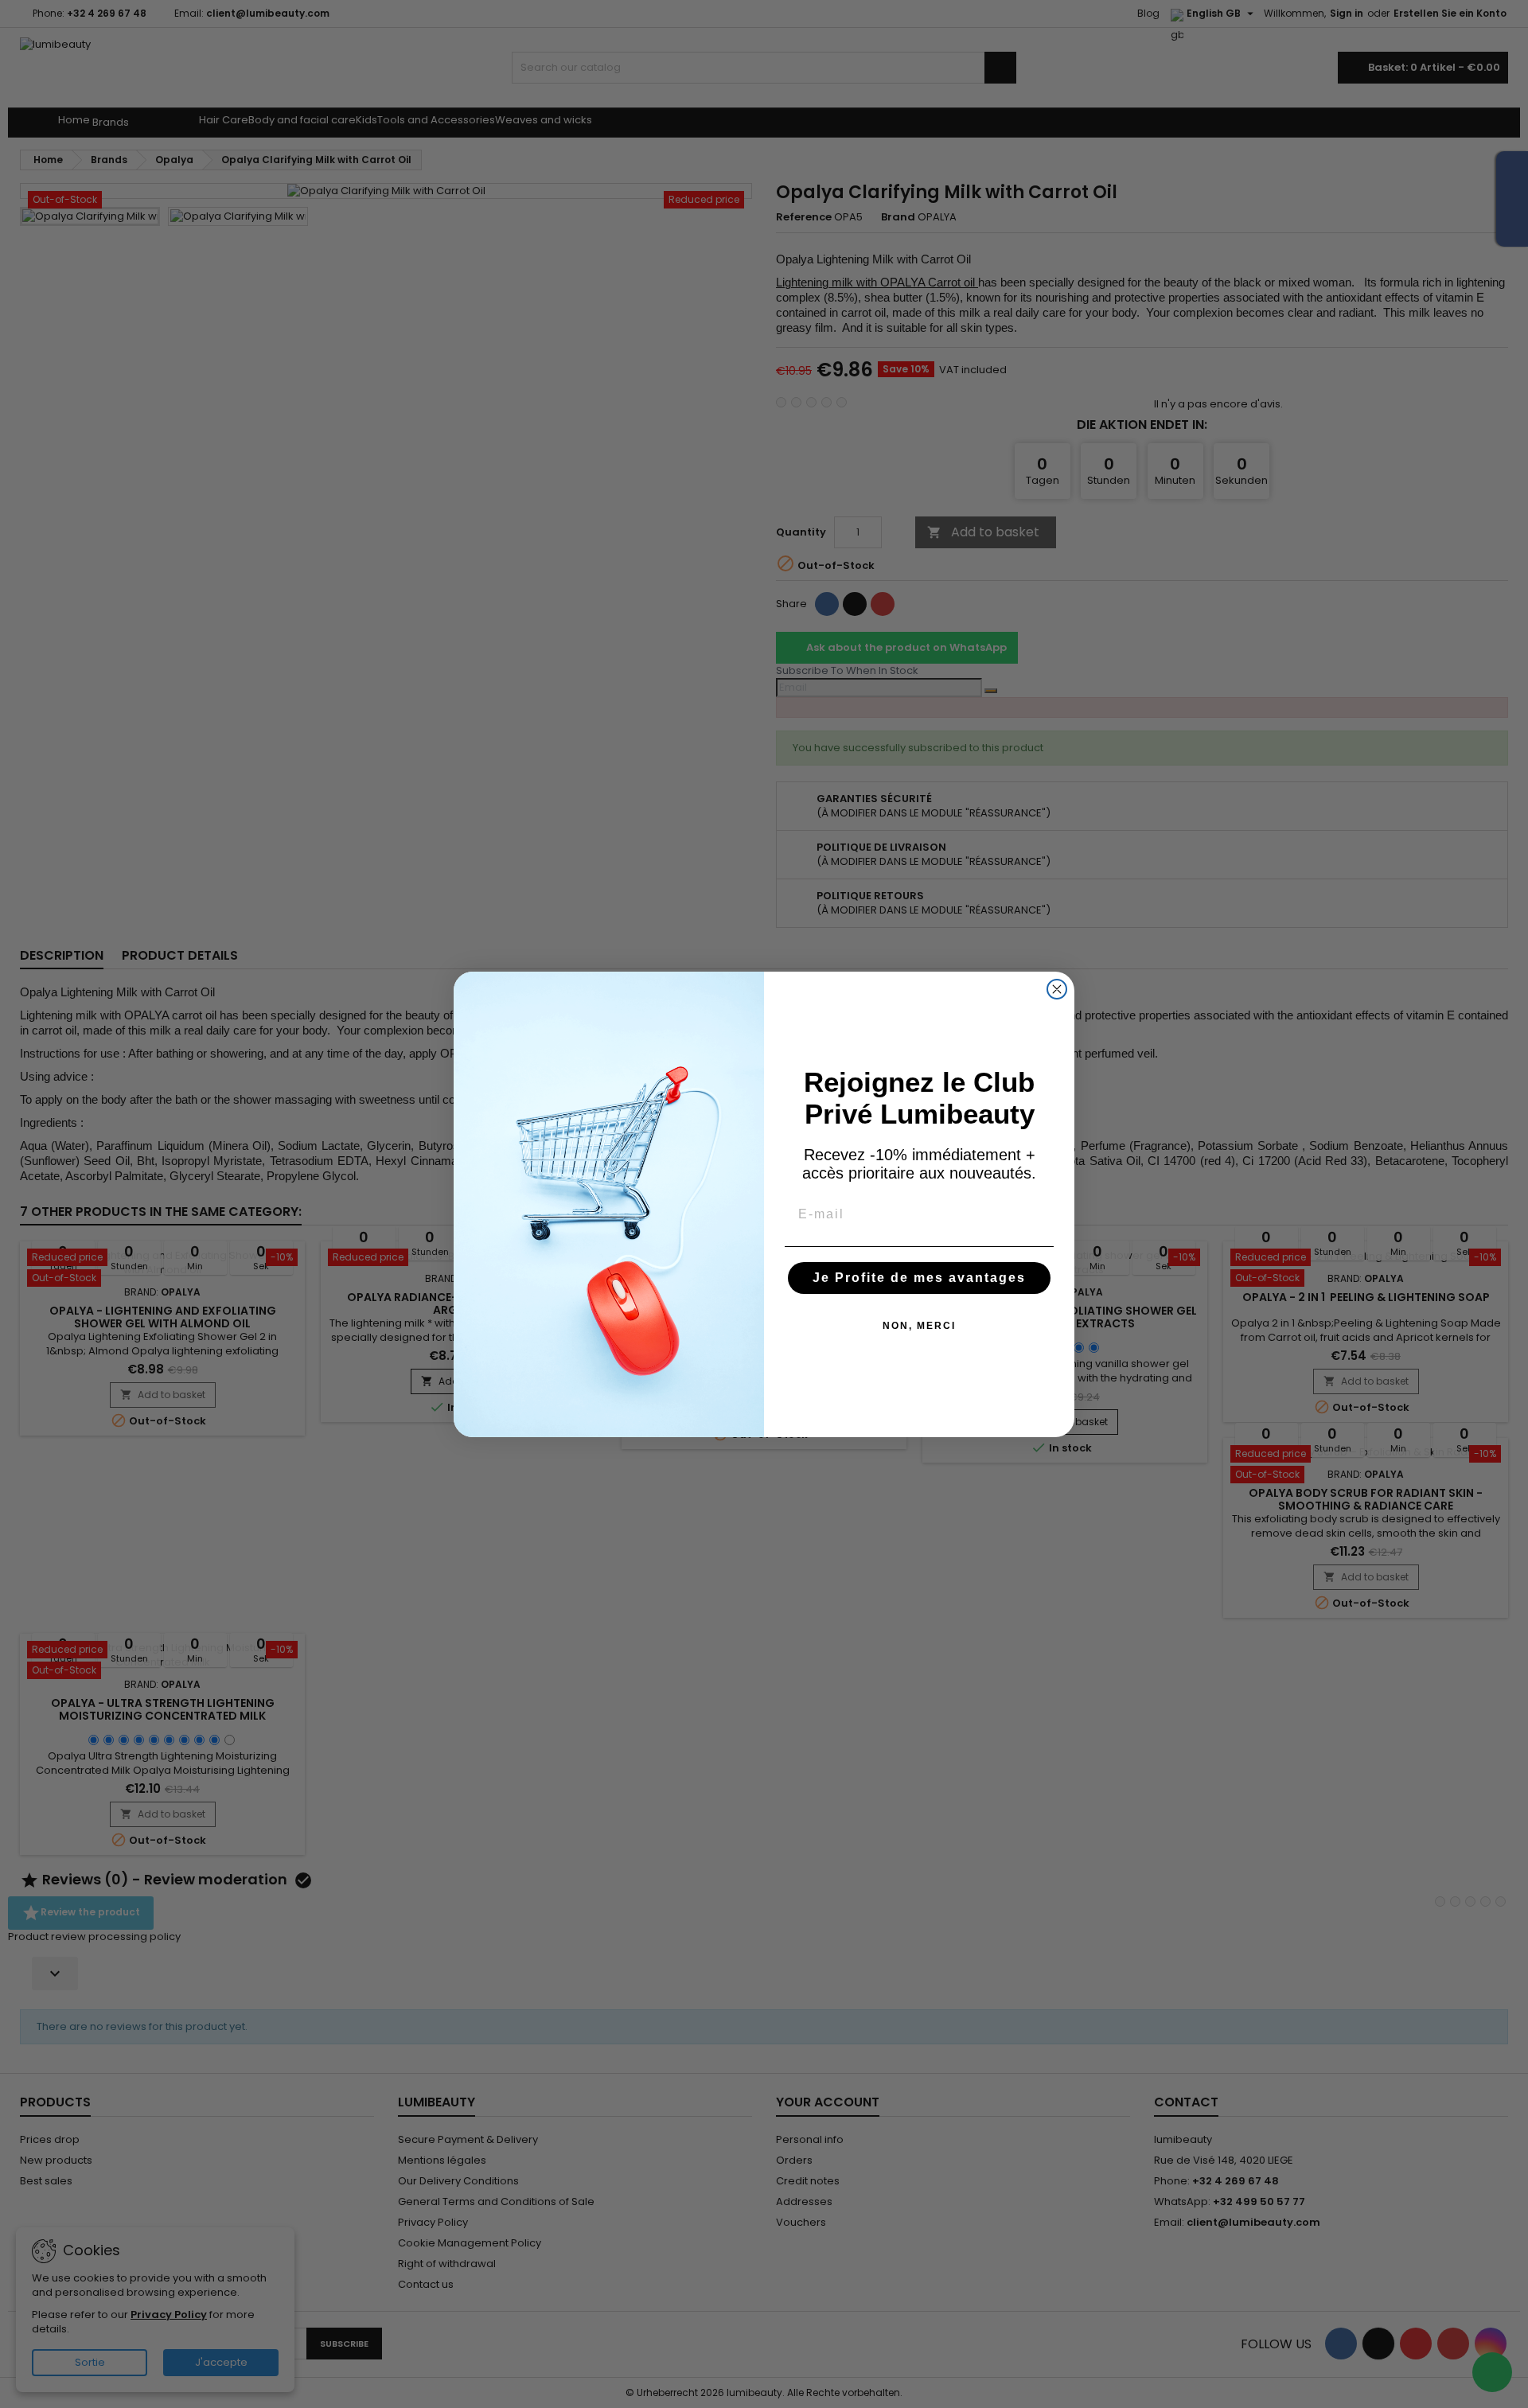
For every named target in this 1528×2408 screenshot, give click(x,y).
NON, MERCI (919, 1326)
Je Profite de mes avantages (919, 1278)
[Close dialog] (1057, 989)
